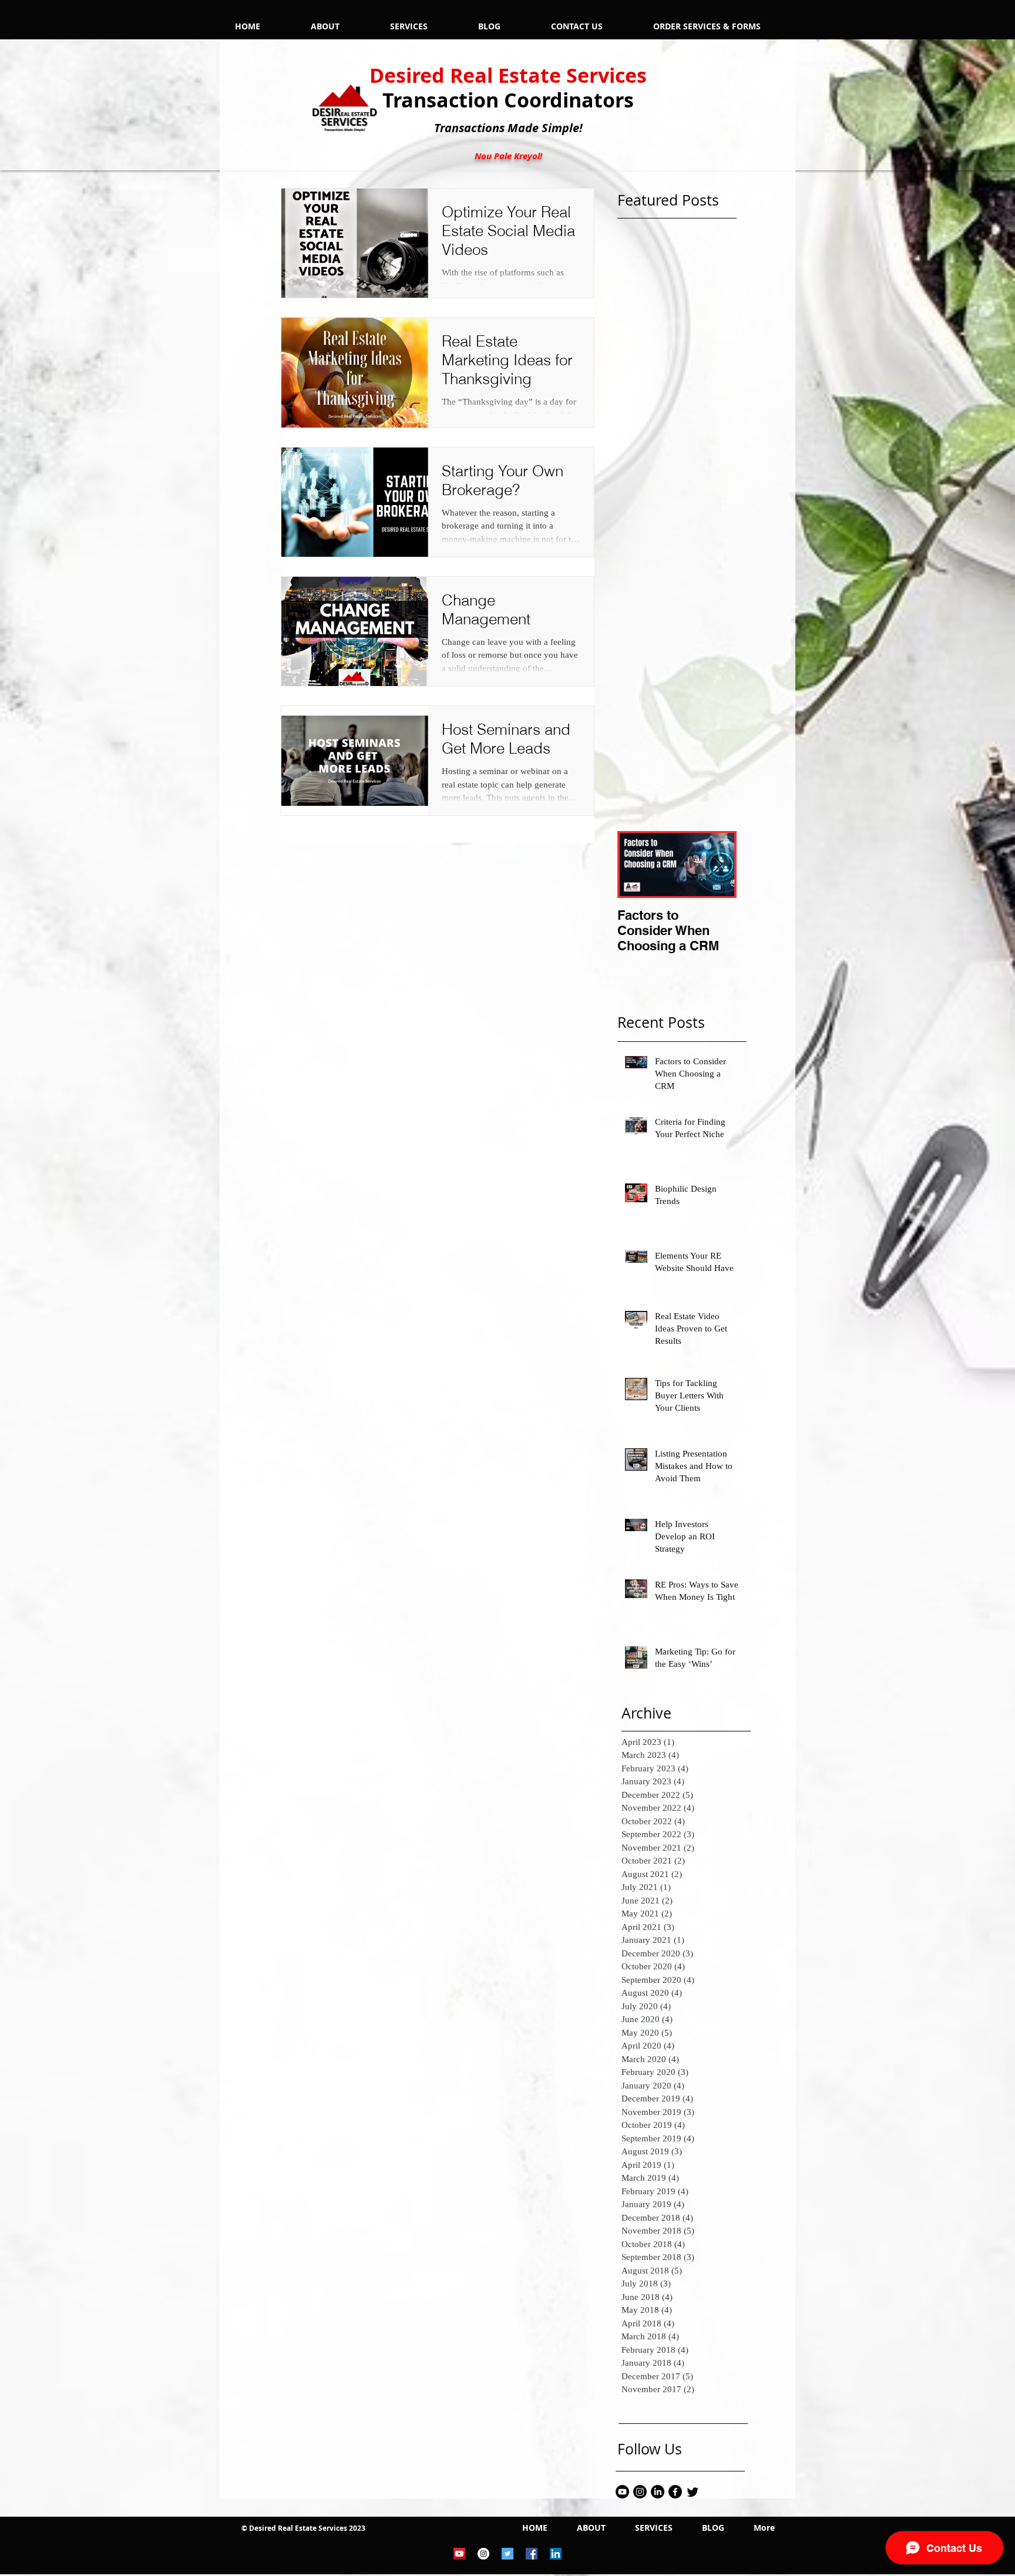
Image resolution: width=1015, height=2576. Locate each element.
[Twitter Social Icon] (508, 2554)
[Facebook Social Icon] (532, 2554)
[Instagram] (640, 2492)
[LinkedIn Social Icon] (556, 2554)
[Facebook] (675, 2492)
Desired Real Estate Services (508, 75)
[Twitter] (693, 2492)
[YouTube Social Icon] (459, 2554)
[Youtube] (622, 2492)
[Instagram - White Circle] (483, 2554)
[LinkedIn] (658, 2492)
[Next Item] (718, 865)
